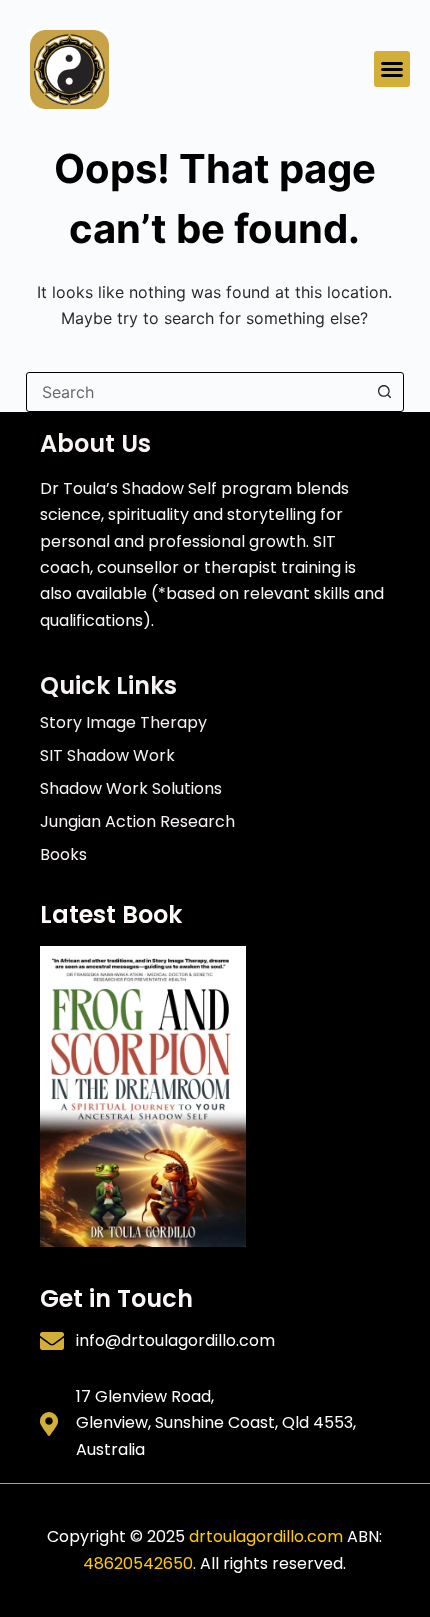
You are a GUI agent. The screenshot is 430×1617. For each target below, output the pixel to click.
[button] (392, 69)
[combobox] (196, 392)
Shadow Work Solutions (131, 788)
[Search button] (384, 392)
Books (63, 854)
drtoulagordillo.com (266, 1536)
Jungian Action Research (137, 821)
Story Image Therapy (123, 722)
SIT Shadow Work (107, 755)
